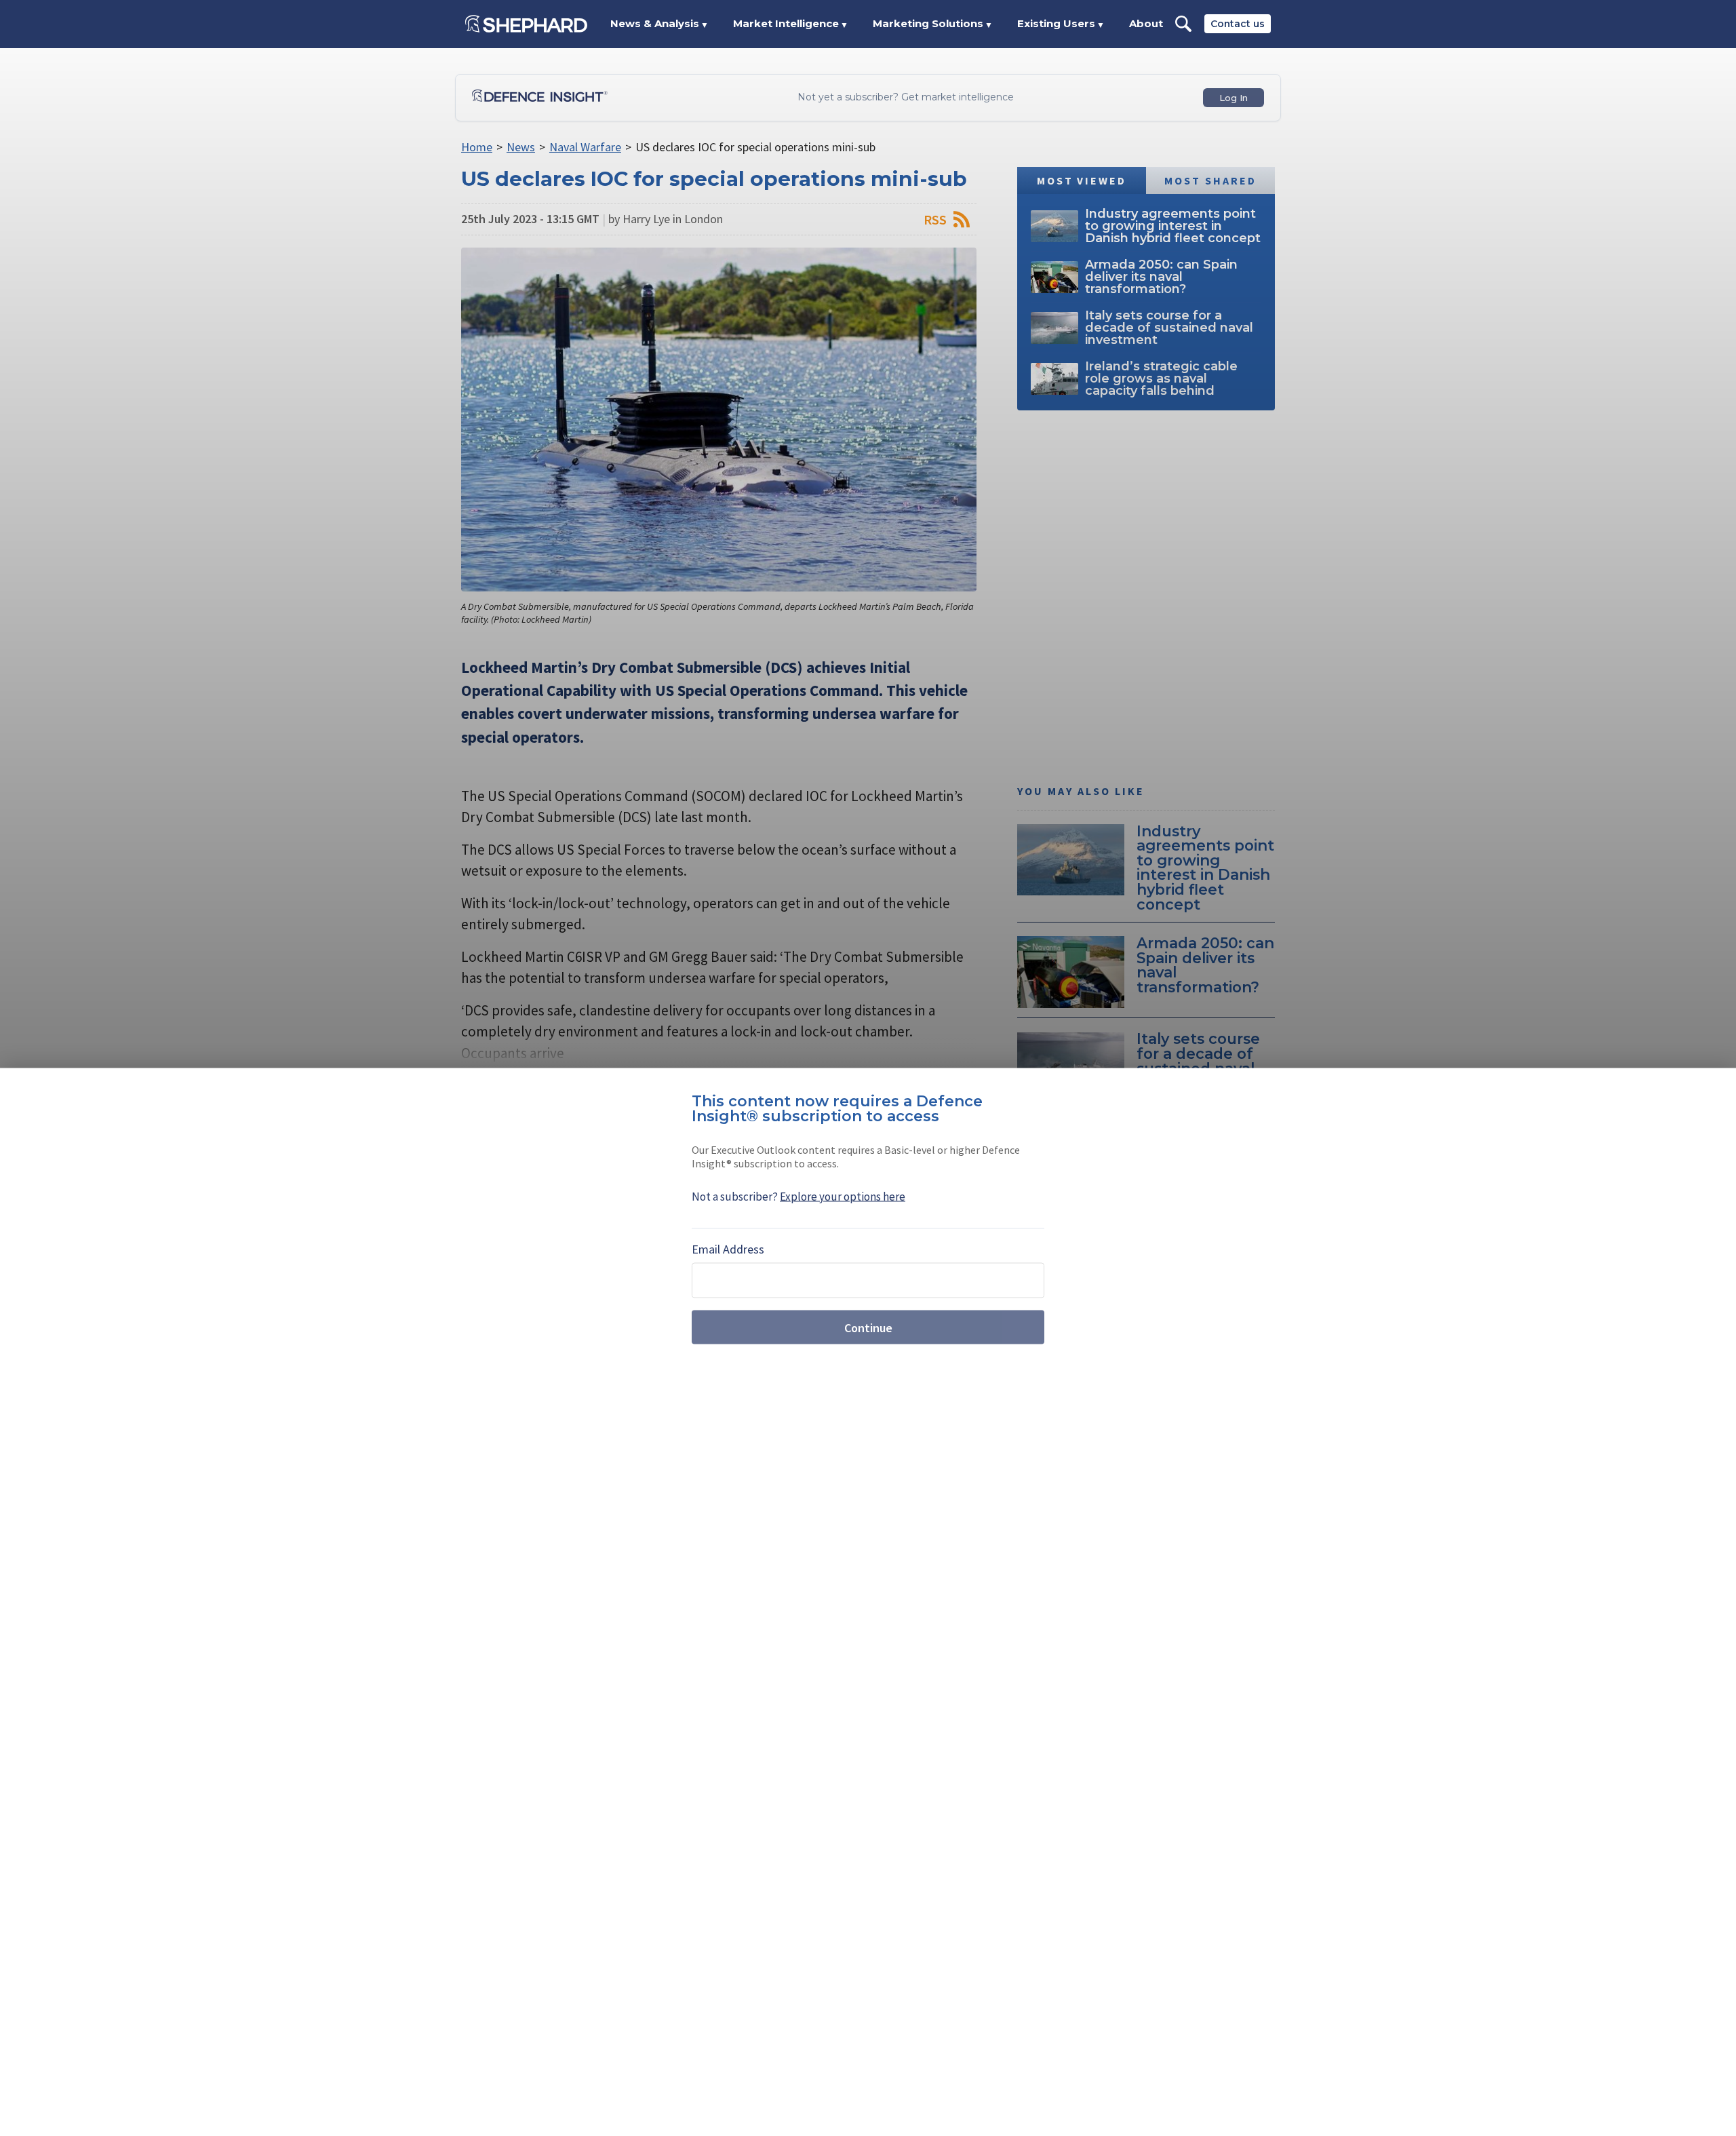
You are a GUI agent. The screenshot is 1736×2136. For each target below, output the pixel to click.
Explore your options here (843, 1197)
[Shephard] (526, 24)
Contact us (1238, 24)
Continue (868, 1327)
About (1146, 23)
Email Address (728, 1249)
